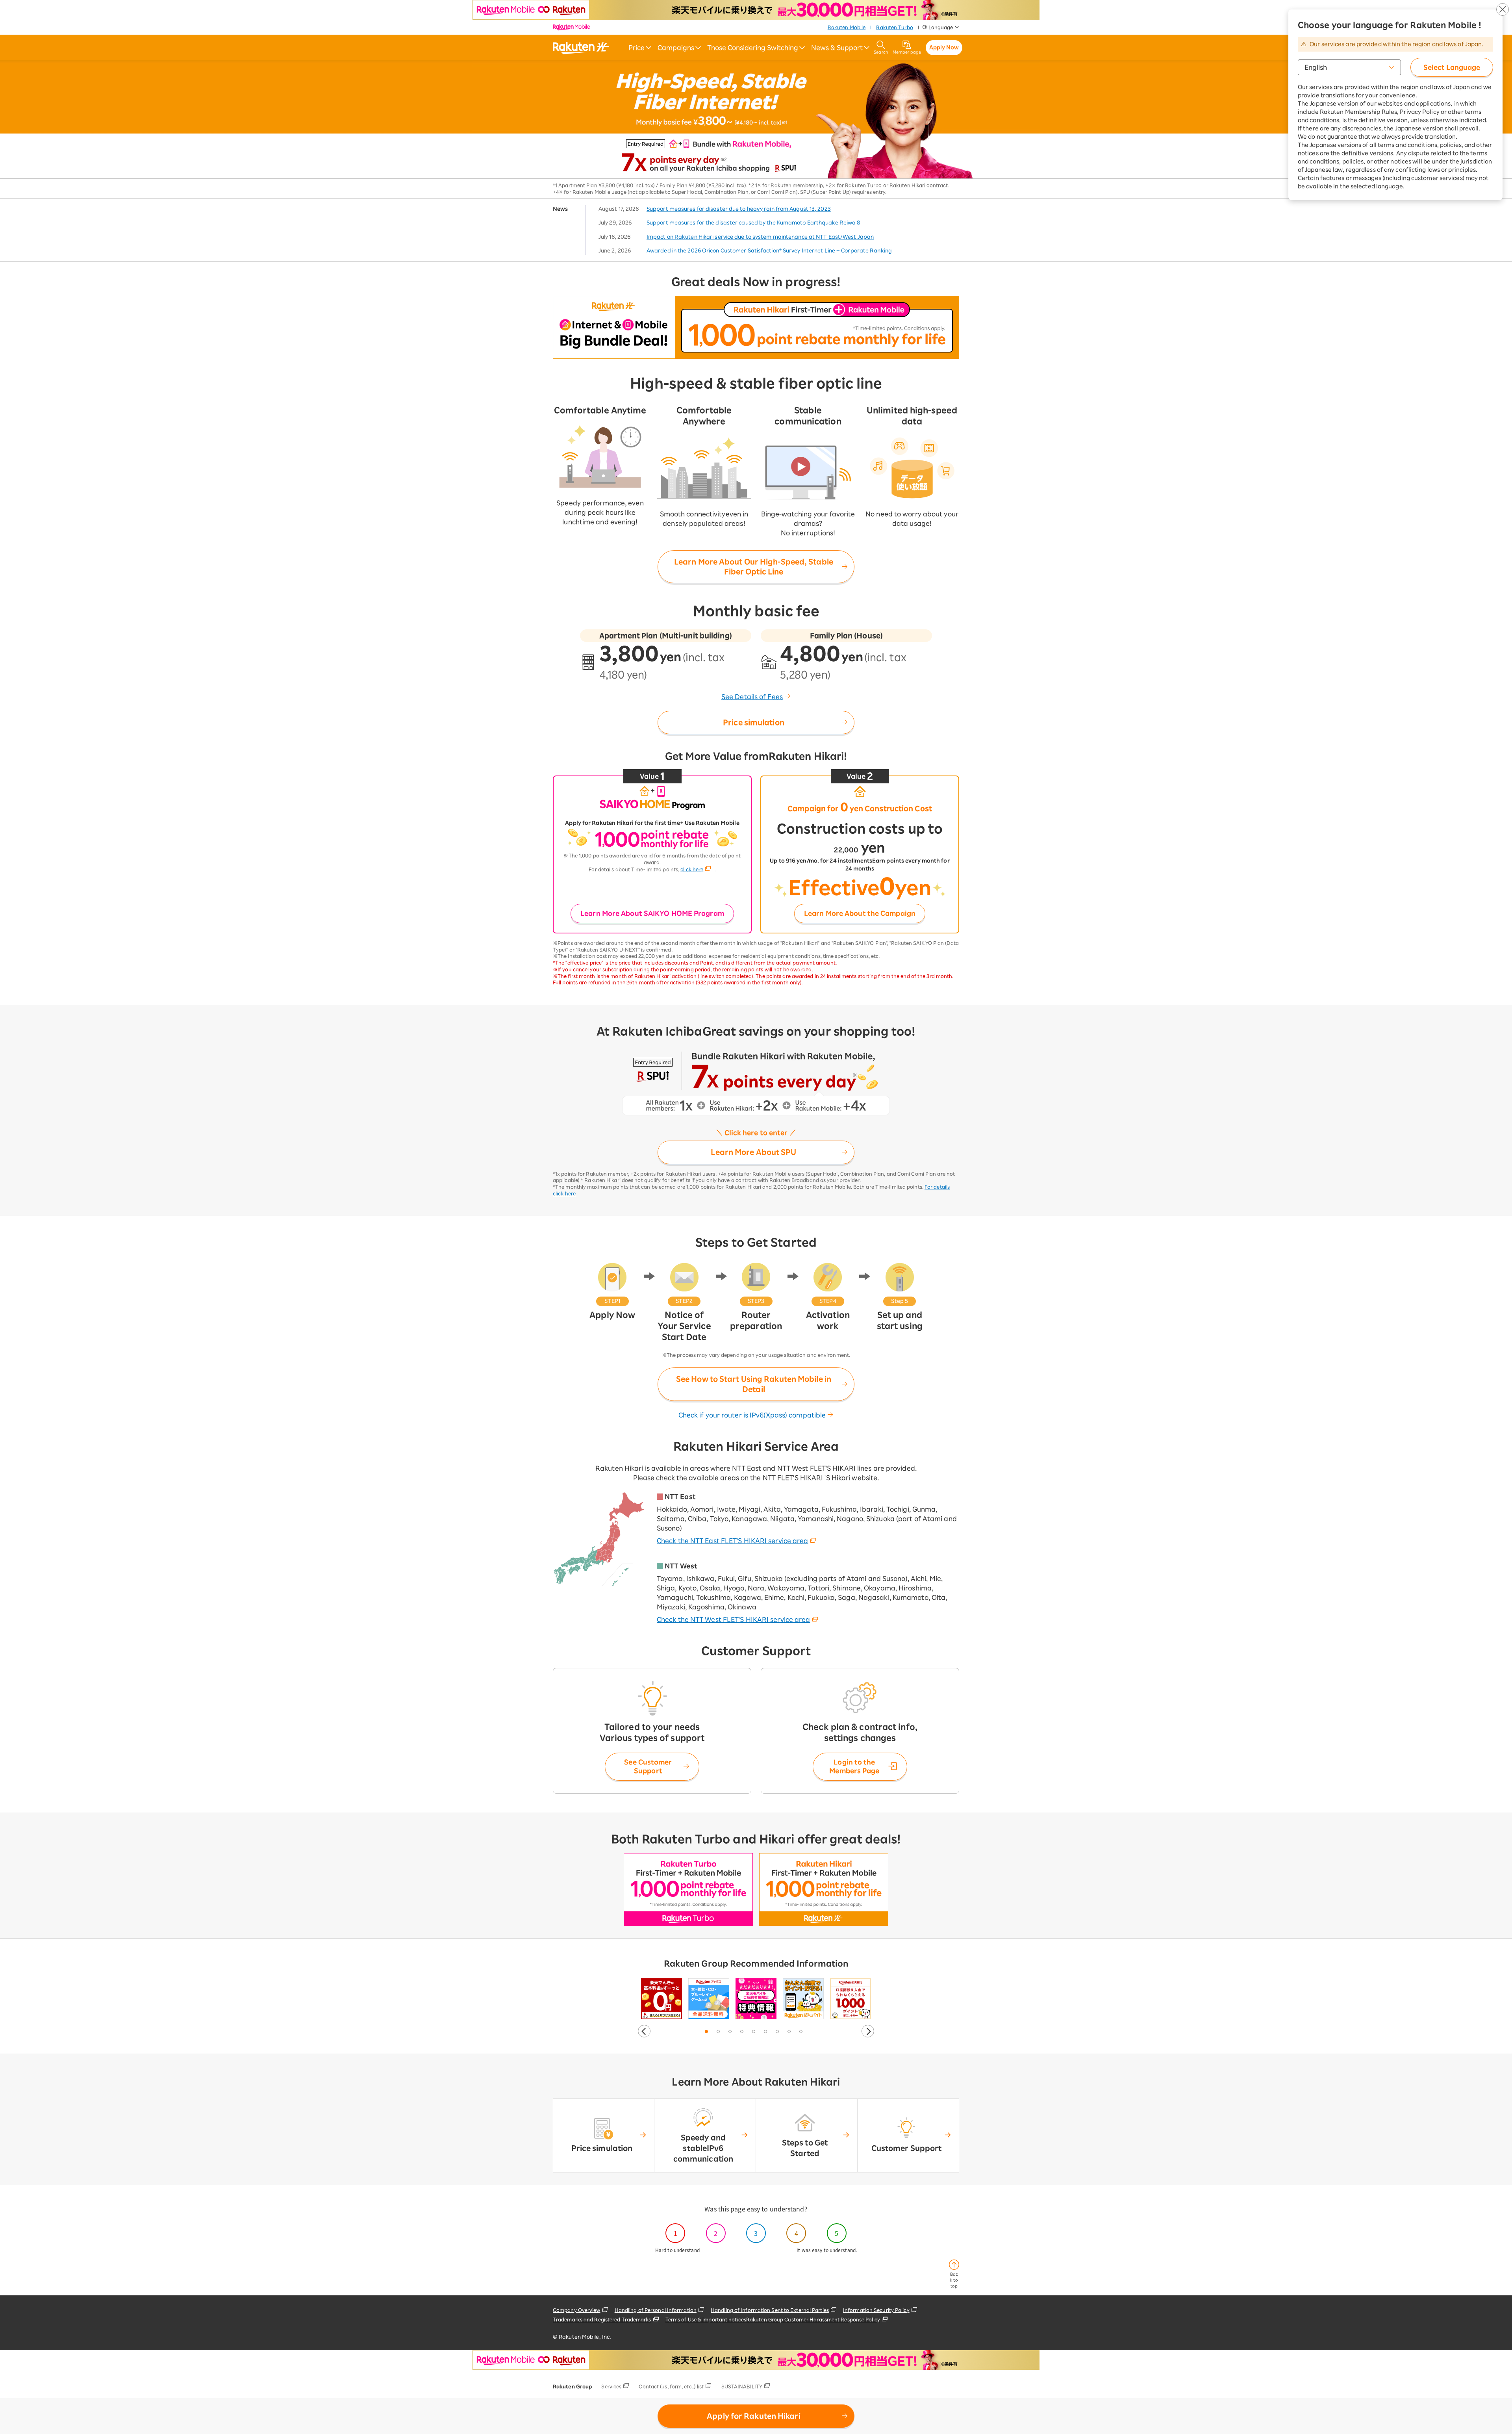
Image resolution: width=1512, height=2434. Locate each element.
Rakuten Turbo (894, 27)
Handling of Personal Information (656, 2310)
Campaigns (676, 48)
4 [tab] (742, 2032)
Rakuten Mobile (847, 27)
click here (692, 869)
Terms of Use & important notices (706, 2319)
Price (636, 48)
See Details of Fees (752, 697)
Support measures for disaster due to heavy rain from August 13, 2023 (739, 209)
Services (611, 2386)
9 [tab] (801, 2032)
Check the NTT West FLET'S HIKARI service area (734, 1620)
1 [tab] (707, 2032)
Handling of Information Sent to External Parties (770, 2310)
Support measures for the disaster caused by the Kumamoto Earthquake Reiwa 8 (754, 223)
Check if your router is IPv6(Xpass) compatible (752, 1415)
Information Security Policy (876, 2310)
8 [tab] (789, 2032)
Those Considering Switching (753, 48)
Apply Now (944, 47)
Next (868, 2031)
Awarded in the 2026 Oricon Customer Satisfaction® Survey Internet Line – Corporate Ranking (769, 251)
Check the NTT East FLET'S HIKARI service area (733, 1541)
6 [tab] (766, 2032)
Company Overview (577, 2310)
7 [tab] (778, 2032)
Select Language (1452, 67)
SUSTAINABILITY (742, 2386)
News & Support (837, 48)
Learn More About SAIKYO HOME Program (652, 913)
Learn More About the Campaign (860, 913)
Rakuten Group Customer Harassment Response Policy (813, 2319)
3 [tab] (730, 2032)
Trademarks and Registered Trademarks (602, 2319)
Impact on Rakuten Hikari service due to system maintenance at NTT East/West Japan (760, 237)
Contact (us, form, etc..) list (671, 2386)
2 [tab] (719, 2032)
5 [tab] (754, 2032)
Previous (644, 2031)
